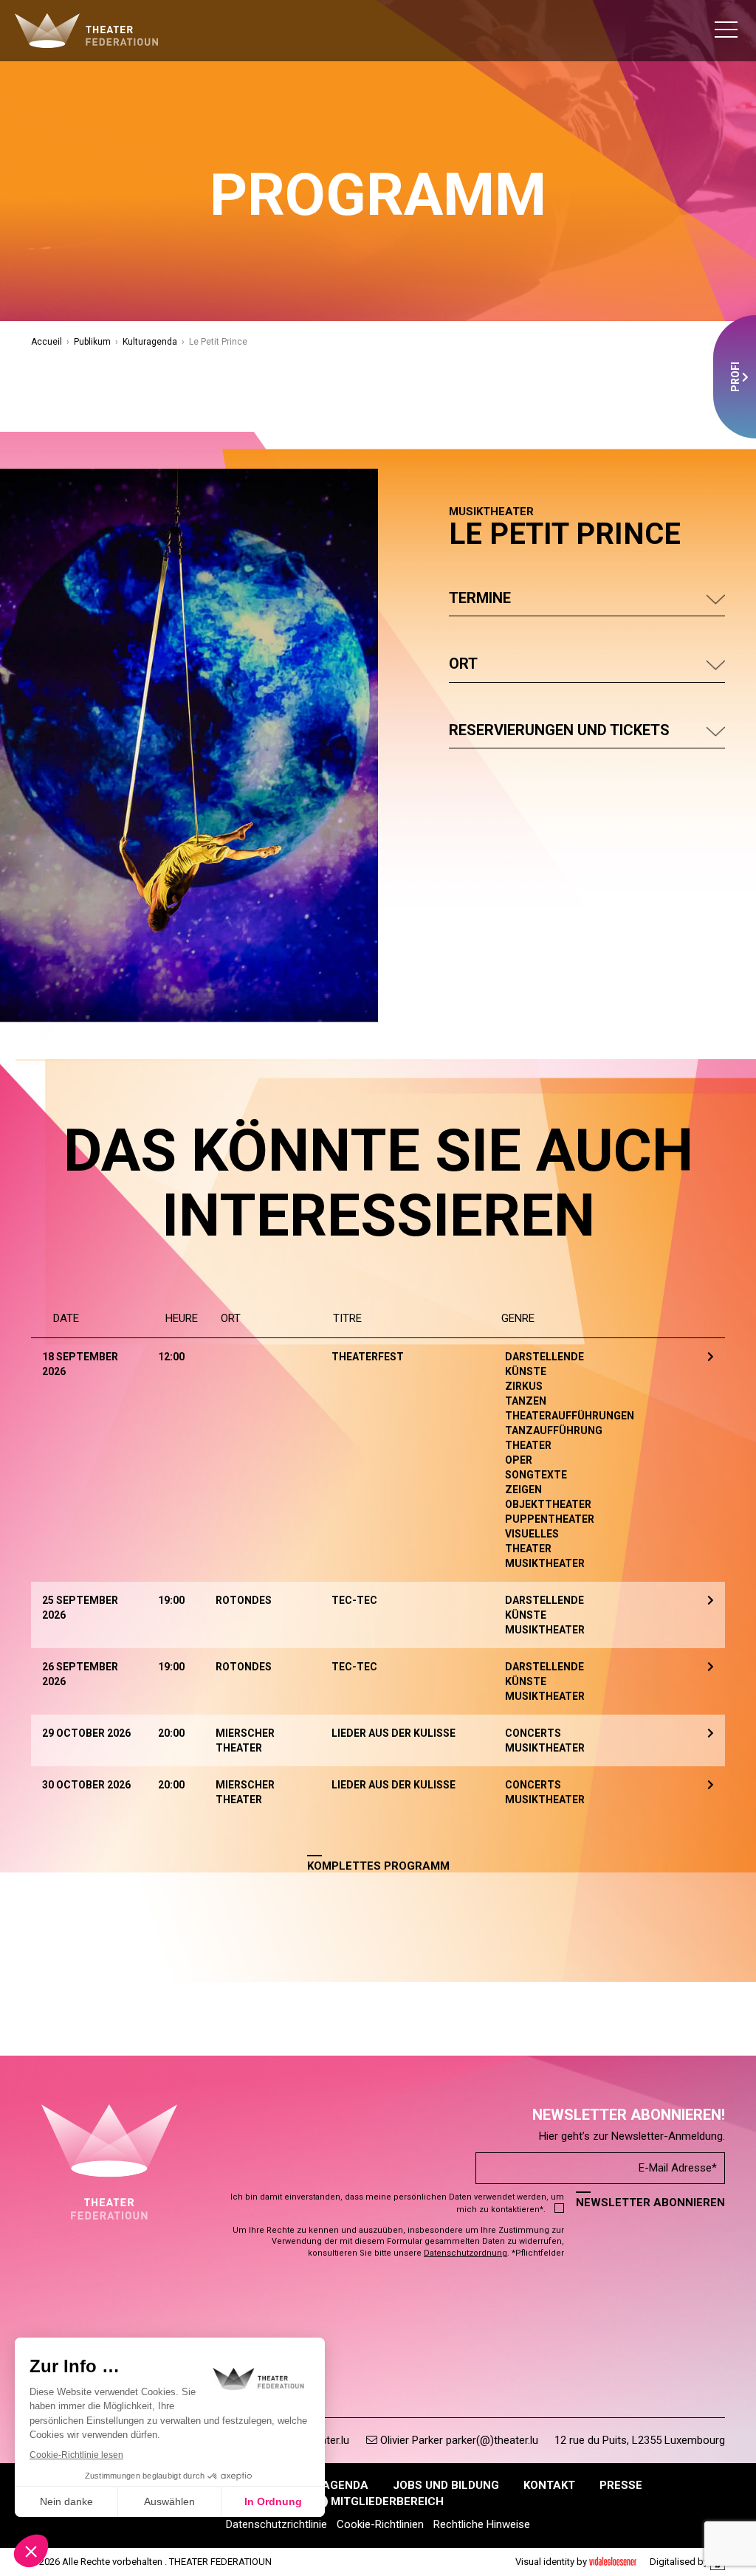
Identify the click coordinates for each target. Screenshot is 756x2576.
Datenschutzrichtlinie (276, 2524)
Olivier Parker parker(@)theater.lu (458, 2440)
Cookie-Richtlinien (380, 2524)
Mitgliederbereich (386, 2501)
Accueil (47, 342)
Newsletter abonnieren (650, 2203)
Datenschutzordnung (465, 2253)
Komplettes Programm (378, 1866)
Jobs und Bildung (446, 2485)
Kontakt (549, 2485)
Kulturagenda (150, 342)
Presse (621, 2485)
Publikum (92, 342)
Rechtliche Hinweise (482, 2524)
